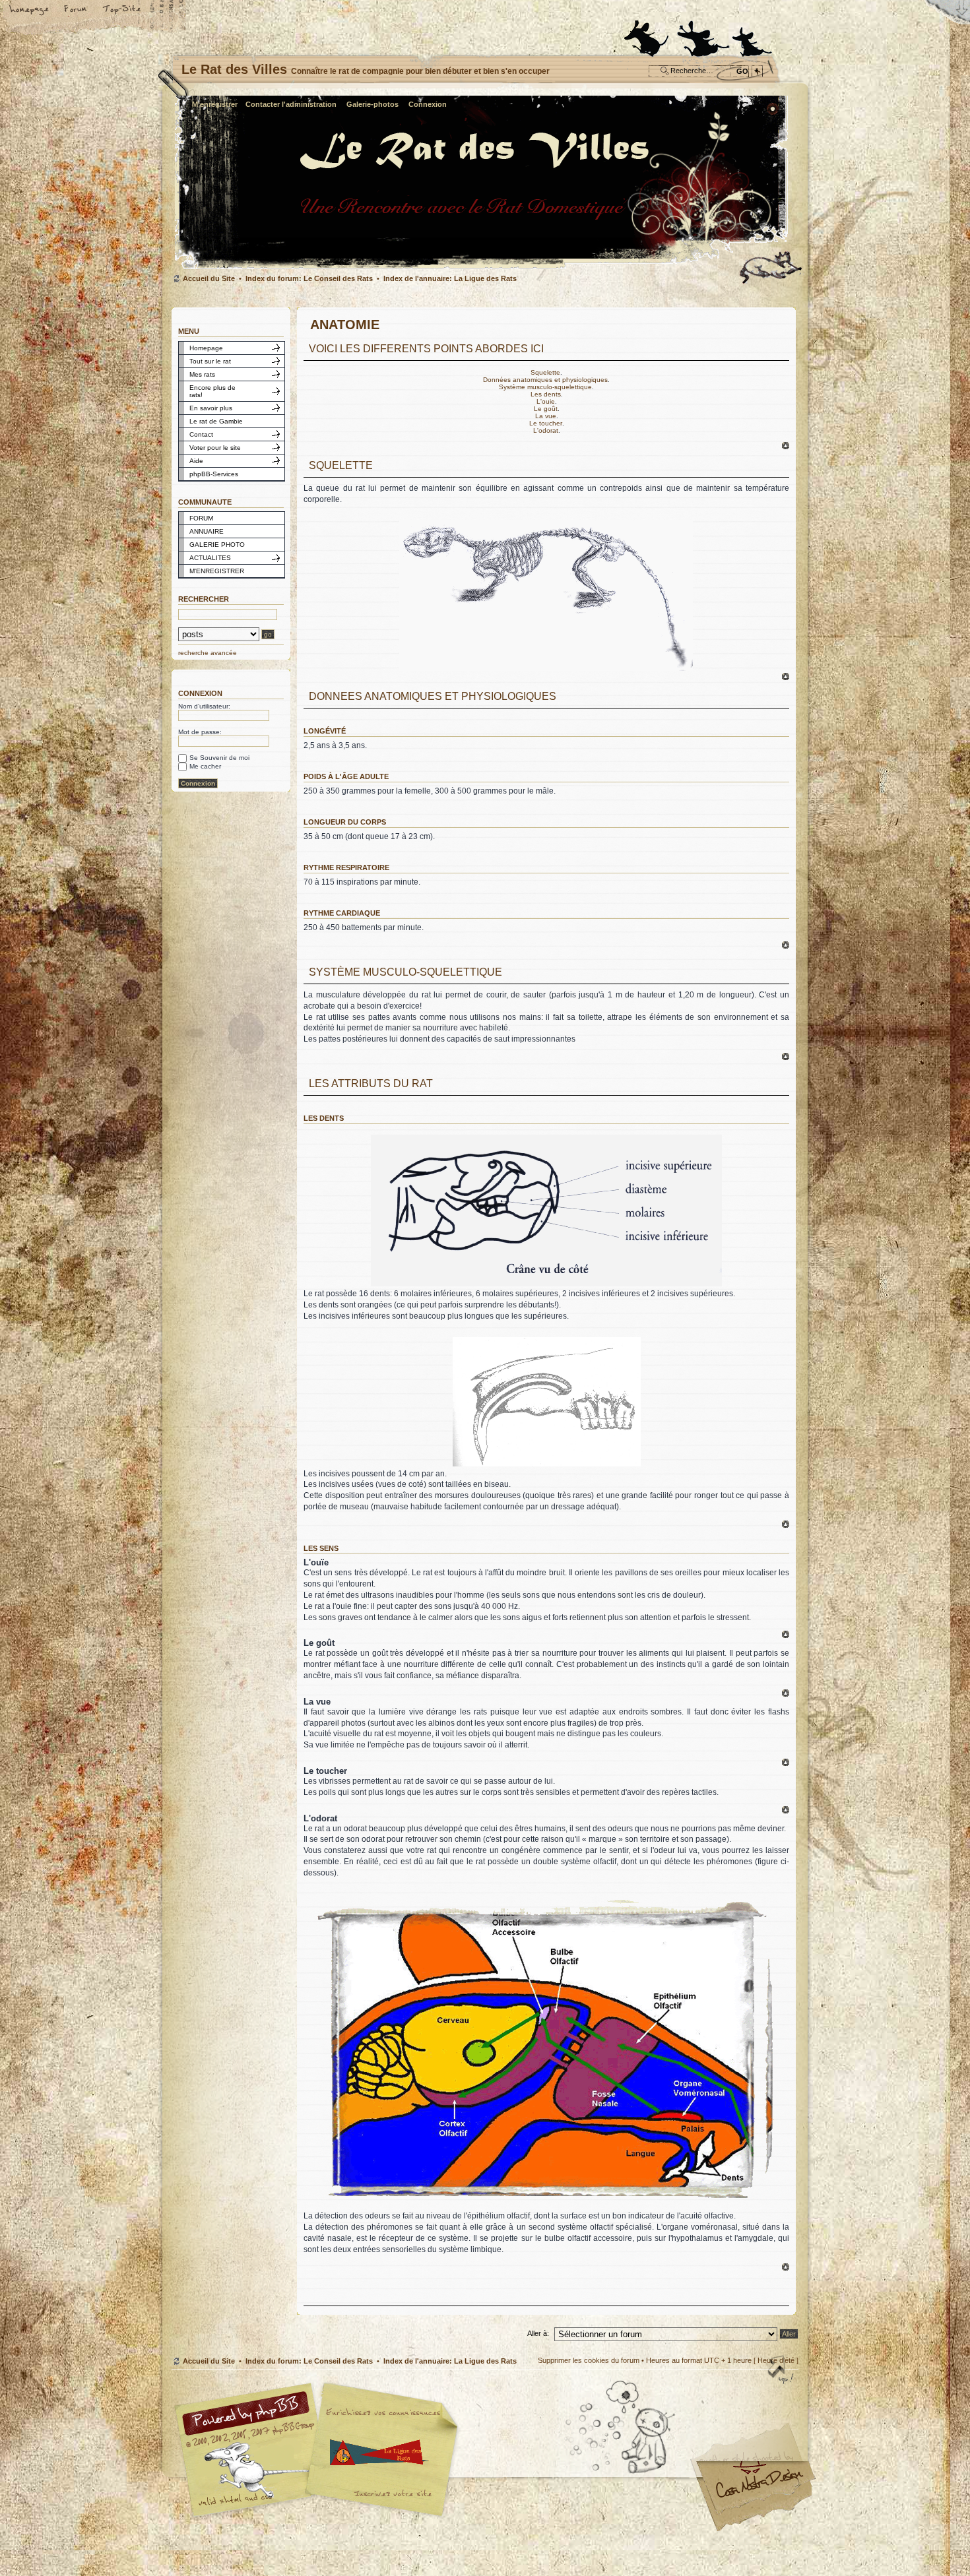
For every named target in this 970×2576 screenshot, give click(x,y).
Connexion (428, 104)
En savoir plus (211, 408)
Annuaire (122, 11)
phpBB (320, 2450)
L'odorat (546, 430)
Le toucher (546, 423)
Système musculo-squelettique (545, 387)
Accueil (30, 11)
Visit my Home (759, 2489)
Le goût (546, 409)
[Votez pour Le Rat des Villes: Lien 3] (752, 34)
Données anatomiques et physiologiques (545, 380)
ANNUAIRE (207, 531)
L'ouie (546, 401)
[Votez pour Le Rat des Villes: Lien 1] (643, 34)
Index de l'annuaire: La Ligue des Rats (450, 278)
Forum (76, 11)
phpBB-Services (214, 474)
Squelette (545, 372)
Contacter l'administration (291, 104)
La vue (546, 416)
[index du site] (482, 268)
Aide (196, 461)
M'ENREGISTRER (217, 571)
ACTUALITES (210, 558)
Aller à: (538, 2333)
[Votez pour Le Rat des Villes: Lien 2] (704, 34)
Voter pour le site (215, 448)
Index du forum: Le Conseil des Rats (309, 278)
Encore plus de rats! (212, 391)
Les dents (546, 394)
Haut (786, 446)
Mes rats (202, 374)
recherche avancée (208, 653)
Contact (201, 434)
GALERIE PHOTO (217, 545)
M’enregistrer (215, 104)
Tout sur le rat (210, 361)
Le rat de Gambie (216, 421)
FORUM (201, 518)
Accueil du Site (209, 278)
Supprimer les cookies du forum (589, 2360)
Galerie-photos (372, 104)
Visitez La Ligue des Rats (379, 2452)
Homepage (206, 348)
